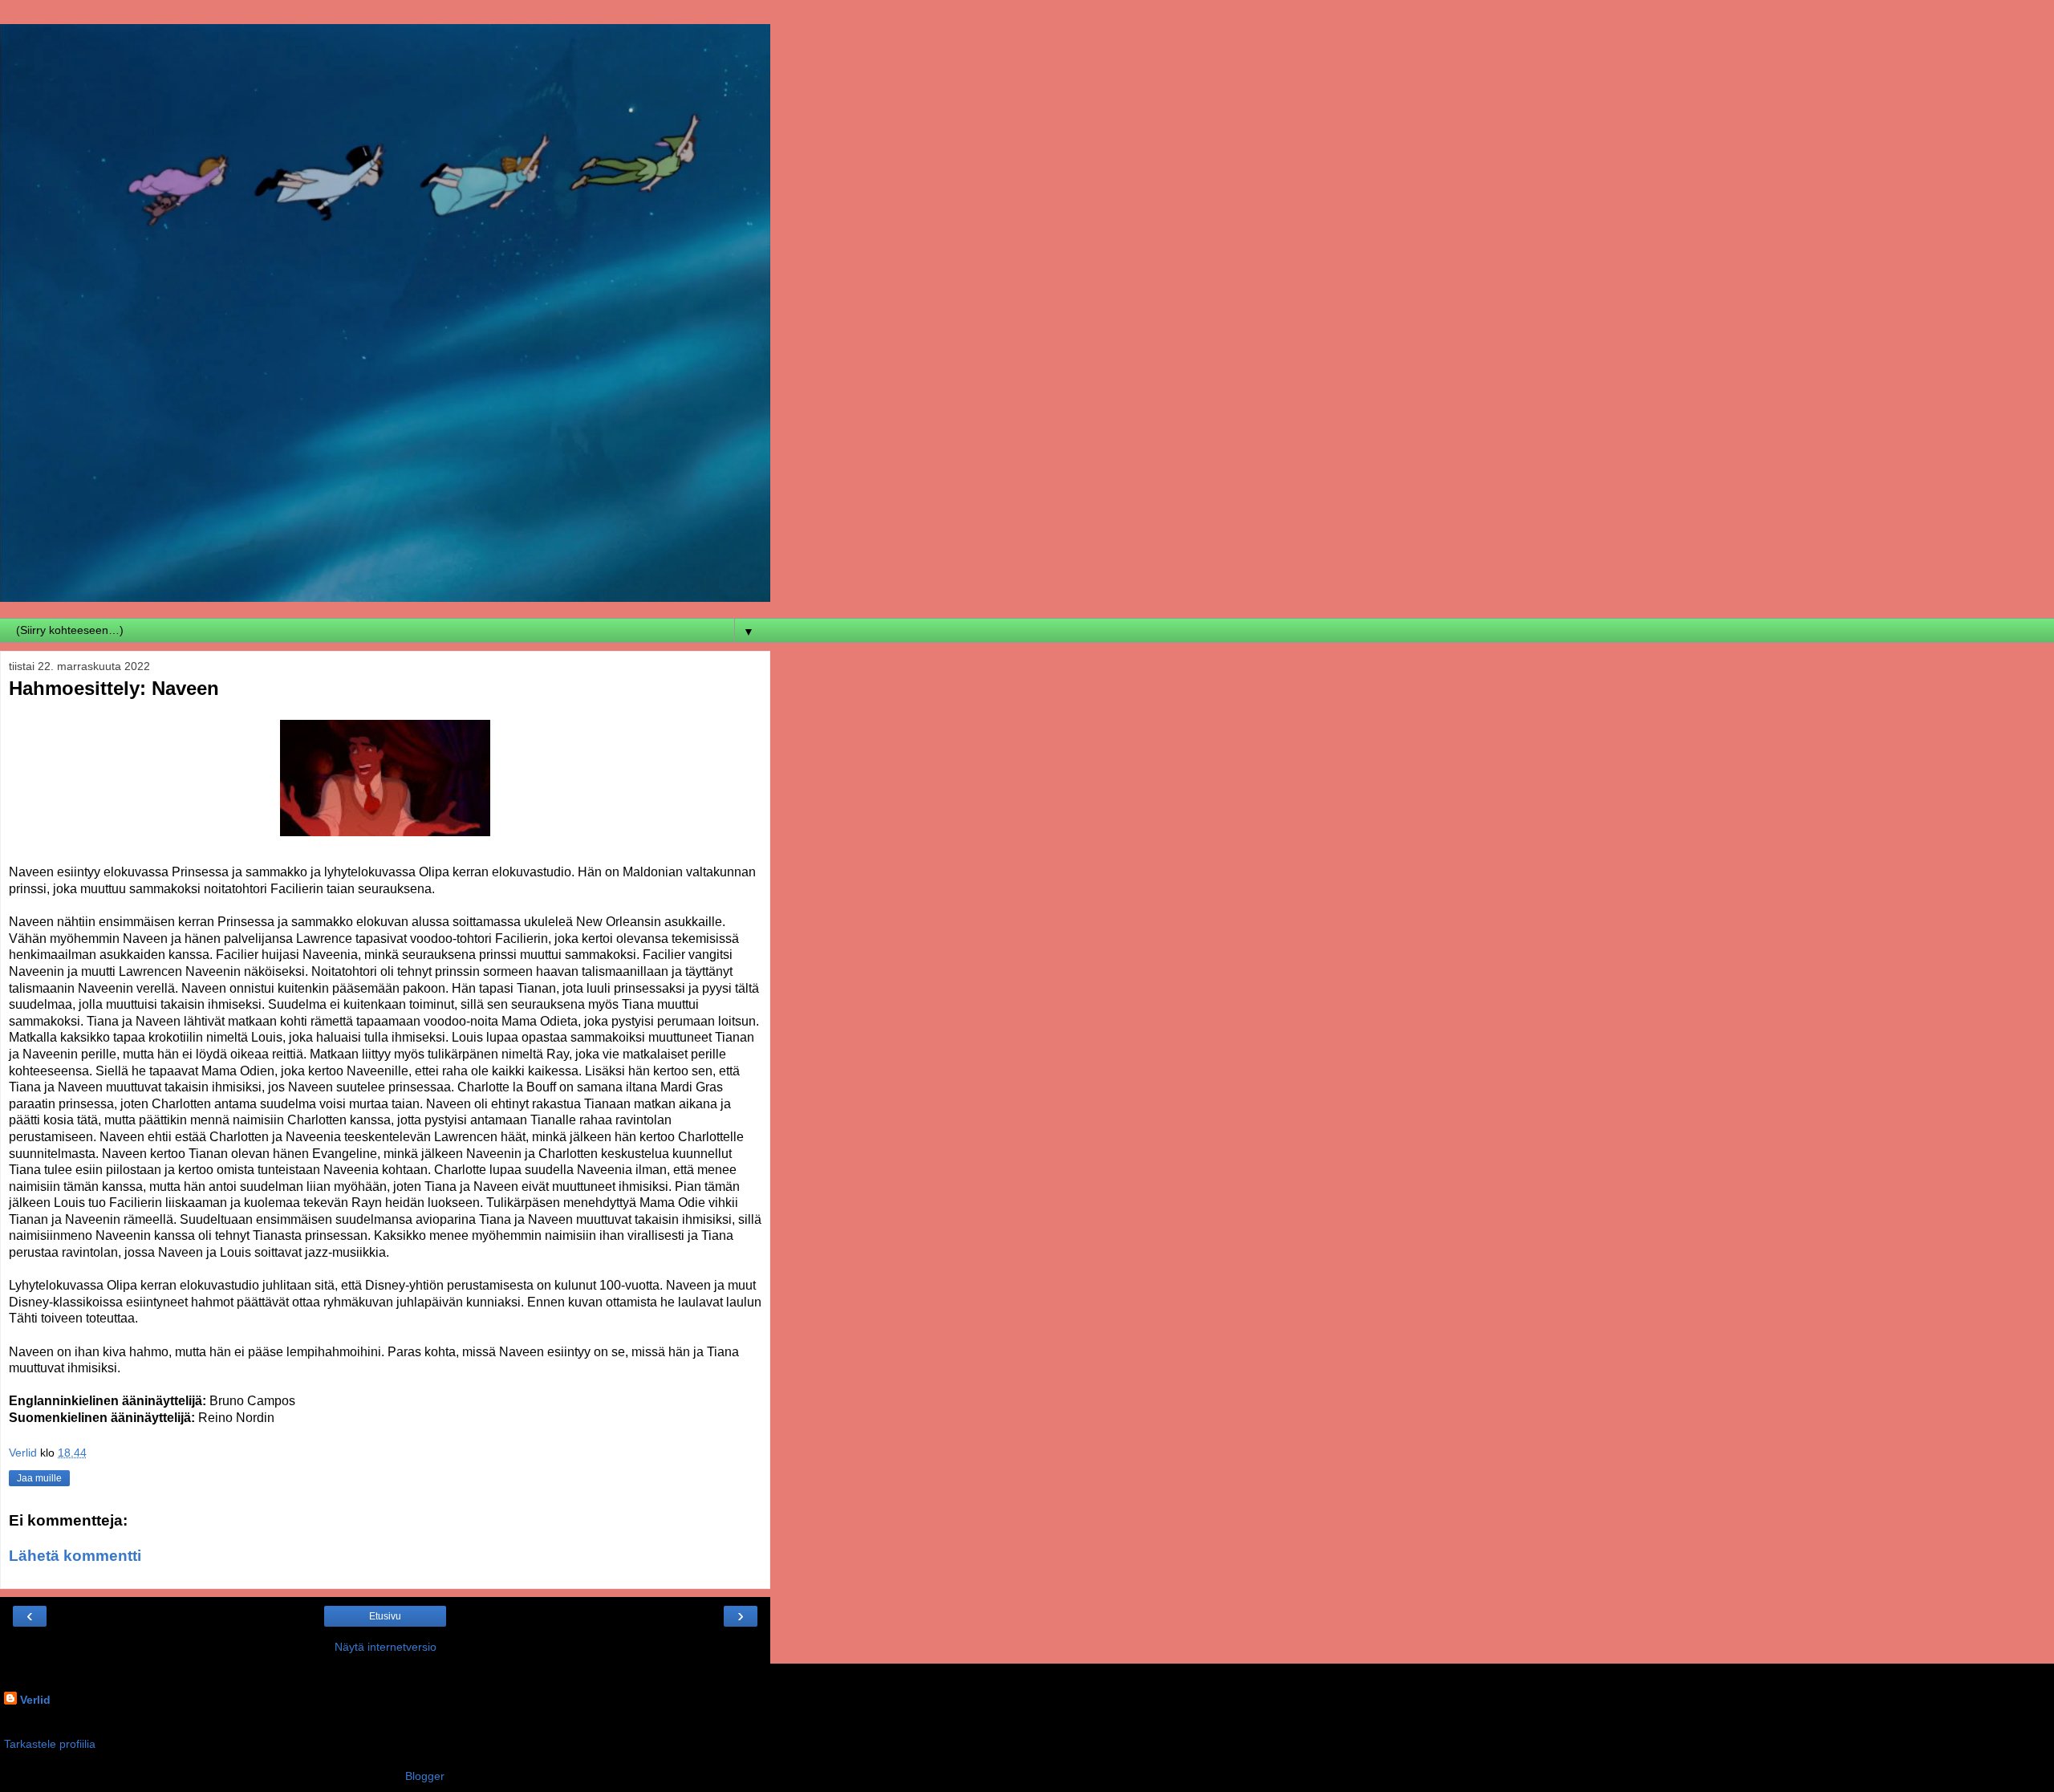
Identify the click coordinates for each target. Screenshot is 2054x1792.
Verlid (35, 1700)
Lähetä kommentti (75, 1556)
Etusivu (385, 1616)
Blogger (424, 1776)
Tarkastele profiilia (50, 1744)
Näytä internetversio (386, 1647)
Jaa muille (39, 1478)
